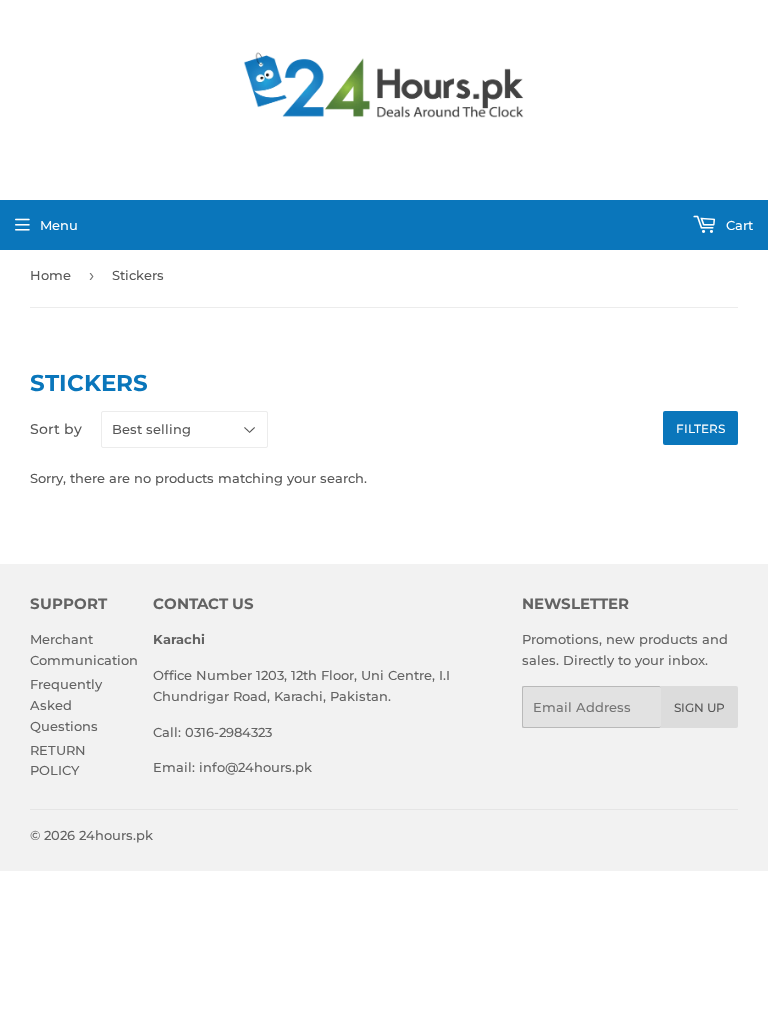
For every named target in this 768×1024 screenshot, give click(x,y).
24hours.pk (116, 835)
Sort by (56, 429)
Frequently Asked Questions (66, 705)
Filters (700, 428)
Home (50, 275)
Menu (59, 225)
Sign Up (699, 707)
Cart (737, 225)
